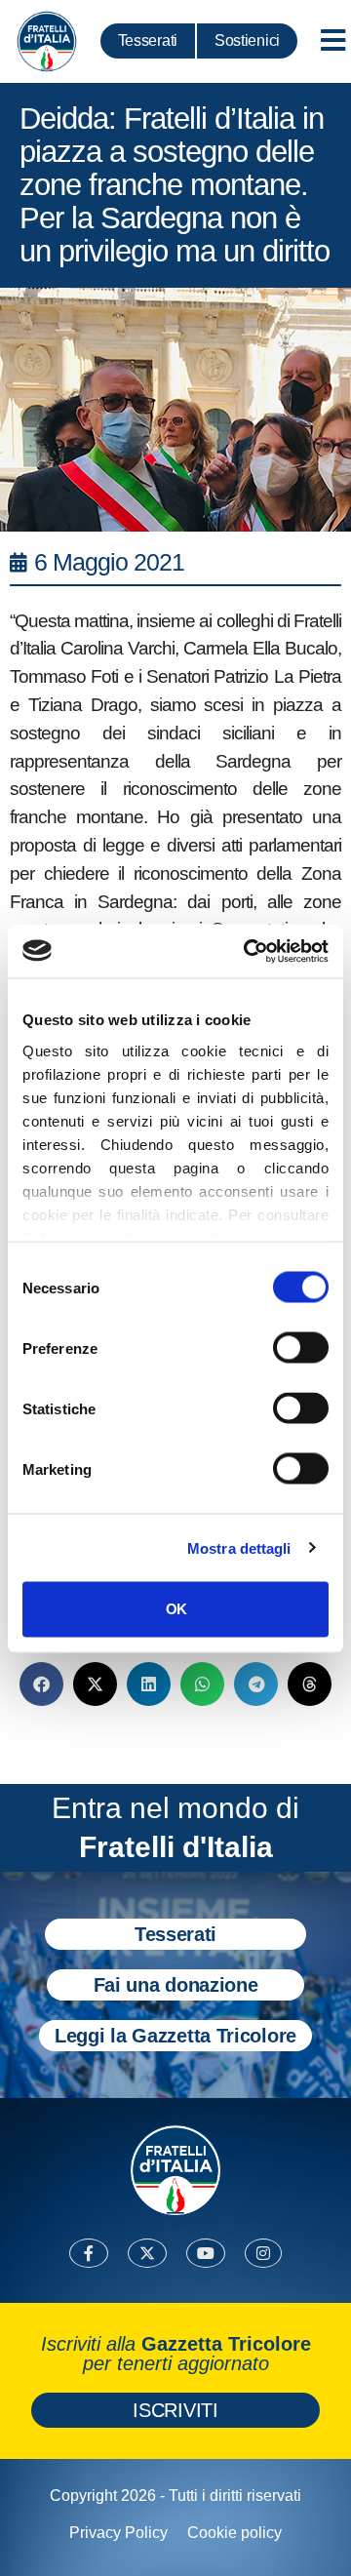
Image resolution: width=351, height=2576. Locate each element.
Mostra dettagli (239, 1547)
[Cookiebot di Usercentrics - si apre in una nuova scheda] (248, 951)
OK (176, 1609)
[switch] (301, 1348)
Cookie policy (234, 2533)
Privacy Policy (118, 2533)
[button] (41, 1684)
